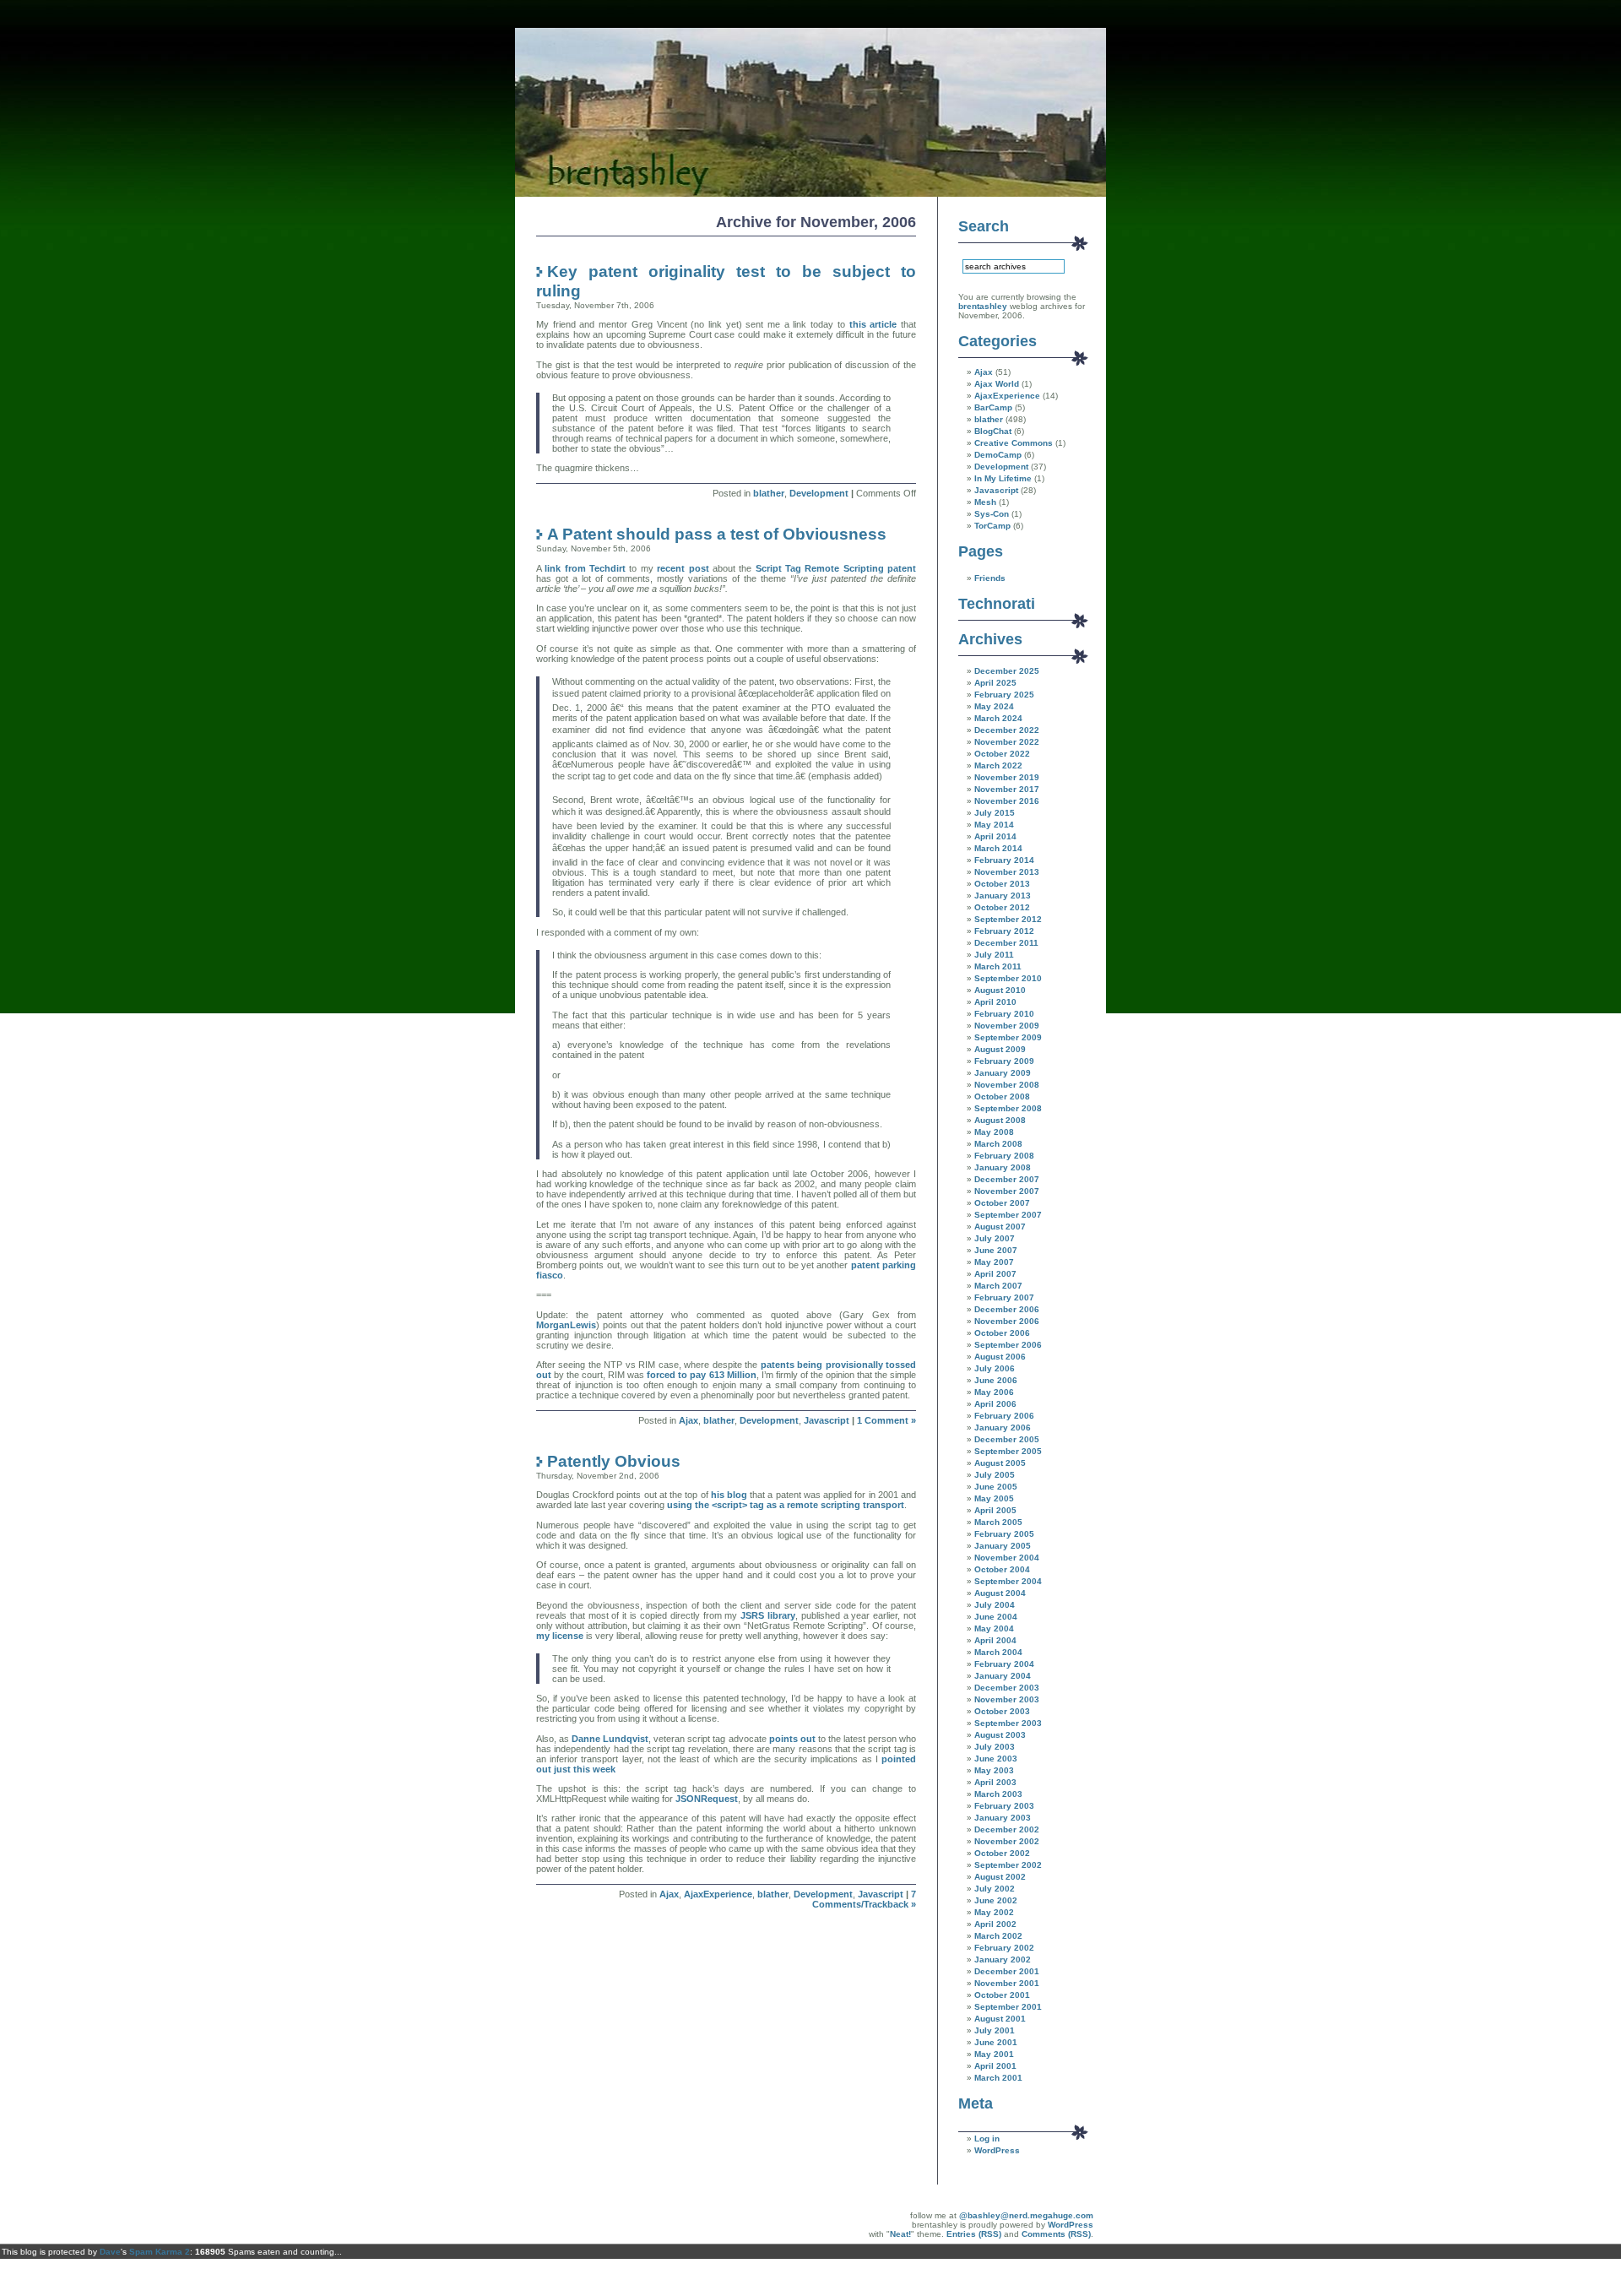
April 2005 (995, 1510)
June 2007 (996, 1250)
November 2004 (1007, 1558)
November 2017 (1007, 789)
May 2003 (994, 1770)
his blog (729, 1495)
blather (769, 493)
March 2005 (998, 1522)
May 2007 (994, 1262)
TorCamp (992, 526)
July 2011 (994, 955)
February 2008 (1004, 1156)
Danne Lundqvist (610, 1739)
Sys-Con (992, 514)
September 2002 (1008, 1865)
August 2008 (1000, 1120)
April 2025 (995, 683)
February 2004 (1004, 1664)
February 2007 (1004, 1297)
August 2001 (1000, 2019)
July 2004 (995, 1605)
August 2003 (1000, 1735)
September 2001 (1008, 2007)
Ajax (689, 1420)
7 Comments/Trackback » (864, 1899)
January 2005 (1003, 1546)
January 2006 (1003, 1428)
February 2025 (1004, 695)
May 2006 (994, 1392)
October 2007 (1002, 1203)
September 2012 (1008, 919)
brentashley (983, 306)
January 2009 (1003, 1073)
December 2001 (1007, 1971)
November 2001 (1007, 1983)
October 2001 (1002, 1995)
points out (792, 1739)
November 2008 (1007, 1085)
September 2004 (1008, 1581)
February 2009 (1004, 1061)
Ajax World (997, 384)
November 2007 (1007, 1191)
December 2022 (1007, 730)
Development (819, 493)
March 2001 (998, 2078)
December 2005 (1007, 1439)
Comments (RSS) (1056, 2234)
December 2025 (1007, 671)
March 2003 (998, 1794)
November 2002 (1007, 1841)
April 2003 (995, 1782)
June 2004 (996, 1617)
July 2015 (995, 813)
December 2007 (1007, 1179)
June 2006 (996, 1380)
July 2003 (995, 1747)
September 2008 (1008, 1108)
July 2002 (995, 1889)
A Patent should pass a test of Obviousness (717, 534)
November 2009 (1007, 1026)
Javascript (827, 1420)
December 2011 (1006, 943)
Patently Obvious (614, 1461)
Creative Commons (1014, 443)
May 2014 (994, 825)
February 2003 (1004, 1806)
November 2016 (1007, 801)
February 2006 (1004, 1416)
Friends (990, 578)
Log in (987, 2139)
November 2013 (1007, 872)
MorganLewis (566, 1325)
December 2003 (1007, 1688)
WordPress (997, 2150)
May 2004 (994, 1628)
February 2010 (1004, 1014)
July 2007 (995, 1238)
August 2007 (1000, 1227)
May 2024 (994, 706)
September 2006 (1008, 1345)
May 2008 (994, 1132)
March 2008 (998, 1144)
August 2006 (1000, 1357)
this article (873, 324)
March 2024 (998, 718)
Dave (110, 2252)
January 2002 (1003, 1959)
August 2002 (1000, 1877)
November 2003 (1007, 1699)
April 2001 (995, 2066)
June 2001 (996, 2042)
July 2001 (995, 2030)
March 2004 (998, 1652)
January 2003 (1003, 1818)
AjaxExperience (718, 1894)
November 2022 (1007, 742)
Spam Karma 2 (160, 2252)
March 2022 (998, 765)
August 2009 (1000, 1049)
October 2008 (1002, 1096)
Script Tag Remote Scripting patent (836, 568)
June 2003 (996, 1759)
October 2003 (1002, 1711)
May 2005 (994, 1498)
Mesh (985, 502)
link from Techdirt (585, 568)
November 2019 (1007, 777)
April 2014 (995, 836)
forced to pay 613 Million (701, 1375)
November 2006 (1007, 1321)
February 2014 (1004, 860)
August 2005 (1000, 1463)
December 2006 (1007, 1309)
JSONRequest (707, 1799)
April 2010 (995, 1002)
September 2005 (1008, 1451)
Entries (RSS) (974, 2234)
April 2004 (995, 1640)
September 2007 (1008, 1215)
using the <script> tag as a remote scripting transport (786, 1505)
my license (560, 1636)
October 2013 (1002, 884)
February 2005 (1004, 1534)
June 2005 (996, 1487)
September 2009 (1008, 1037)
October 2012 (1002, 907)
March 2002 (998, 1936)
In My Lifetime (1003, 478)
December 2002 (1007, 1829)
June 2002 (996, 1900)
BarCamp (993, 407)
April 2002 (995, 1924)
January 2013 (1003, 896)
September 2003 (1008, 1723)
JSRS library (768, 1615)
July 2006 (995, 1368)
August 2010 (1000, 990)
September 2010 (1008, 978)
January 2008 (1003, 1167)
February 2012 (1004, 931)
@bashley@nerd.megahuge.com (1026, 2215)
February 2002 (1004, 1948)
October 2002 (1002, 1853)
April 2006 (995, 1404)
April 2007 (995, 1274)
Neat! (900, 2234)
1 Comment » (886, 1420)
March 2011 (998, 966)
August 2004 (1000, 1593)
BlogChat (993, 431)
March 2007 (998, 1286)
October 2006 (1002, 1333)
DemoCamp (998, 455)
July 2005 (995, 1475)
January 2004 (1003, 1676)
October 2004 (1002, 1569)
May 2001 (994, 2054)
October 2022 (1002, 754)
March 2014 (998, 848)
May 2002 (994, 1912)
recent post (683, 568)
